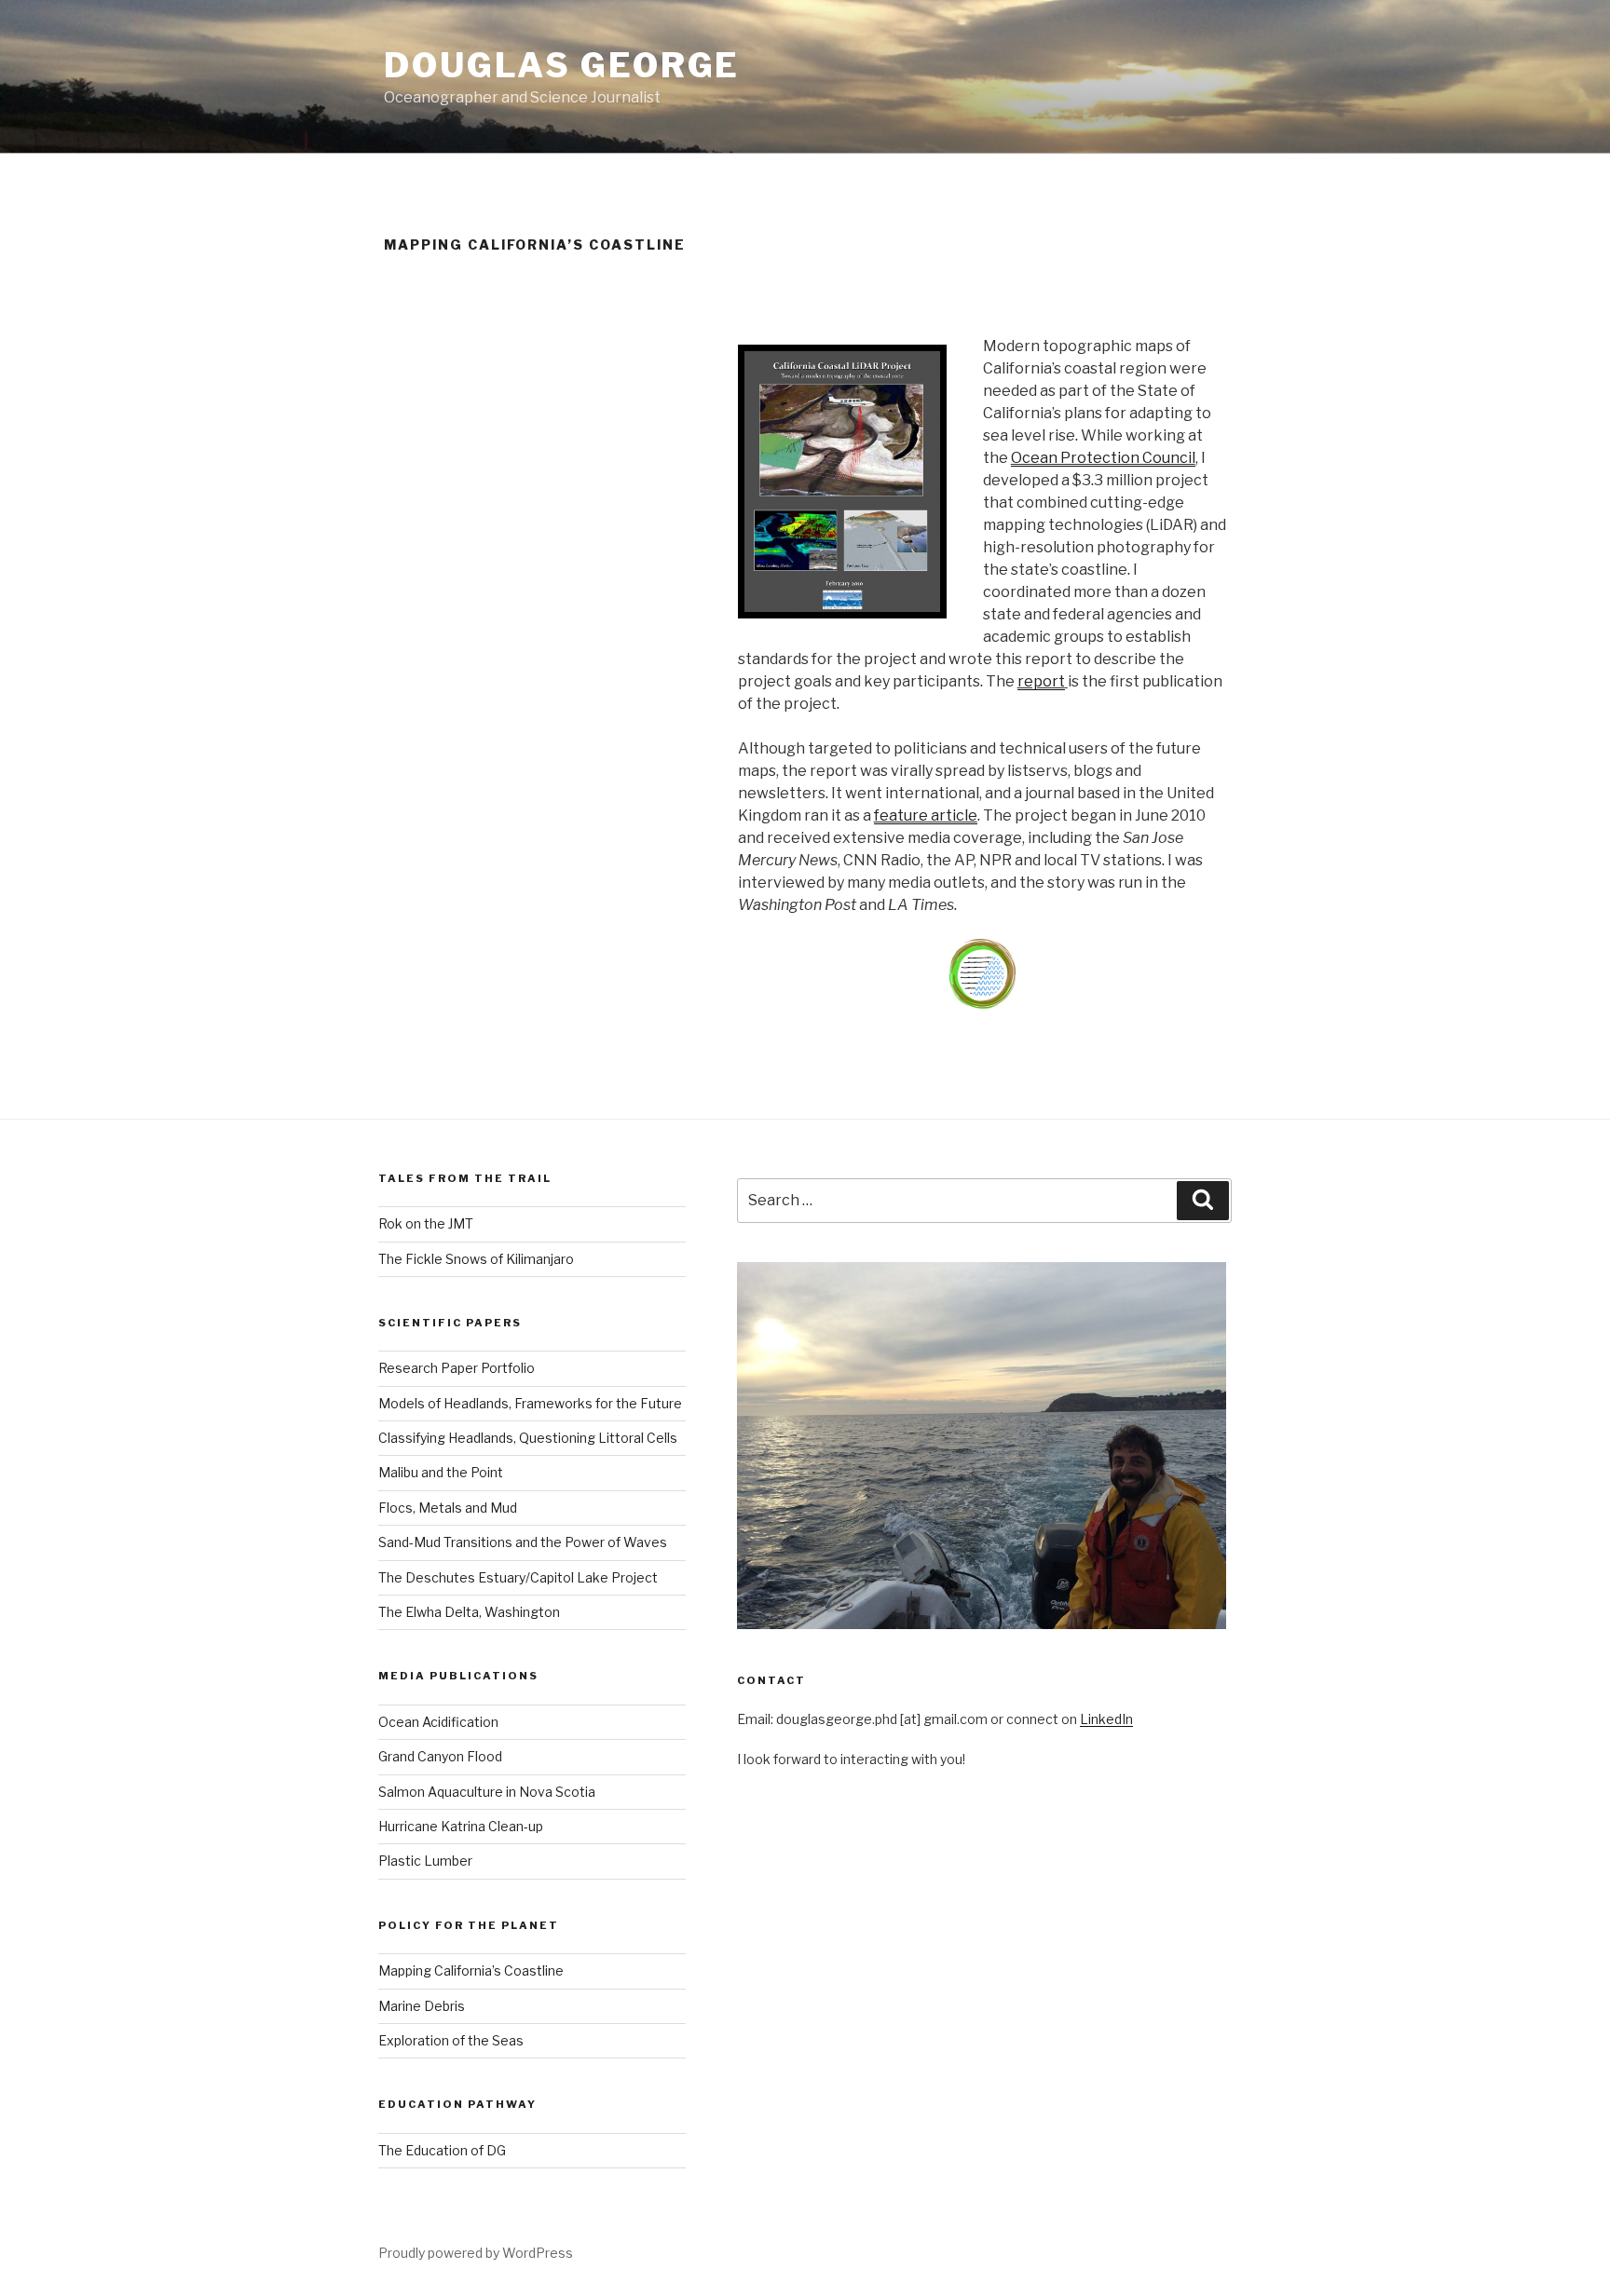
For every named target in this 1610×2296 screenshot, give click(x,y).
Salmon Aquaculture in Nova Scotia (487, 1792)
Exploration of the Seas (451, 2040)
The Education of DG (442, 2150)
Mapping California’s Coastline (471, 1970)
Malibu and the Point (441, 1472)
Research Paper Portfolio (457, 1368)
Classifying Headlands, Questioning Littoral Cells (528, 1438)
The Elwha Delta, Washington (469, 1612)
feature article (926, 815)
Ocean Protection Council (1103, 458)
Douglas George (562, 65)
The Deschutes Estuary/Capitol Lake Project (518, 1577)
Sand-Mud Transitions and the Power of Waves (523, 1542)
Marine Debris (422, 2006)
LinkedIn (1106, 1719)
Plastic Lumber (425, 1861)
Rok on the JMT (426, 1223)
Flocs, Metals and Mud (448, 1508)
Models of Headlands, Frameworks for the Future (530, 1403)
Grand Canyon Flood (440, 1756)
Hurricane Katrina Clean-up (461, 1826)
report (1041, 681)
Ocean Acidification (438, 1722)
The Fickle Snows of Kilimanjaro (476, 1259)
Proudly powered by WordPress (476, 2253)
